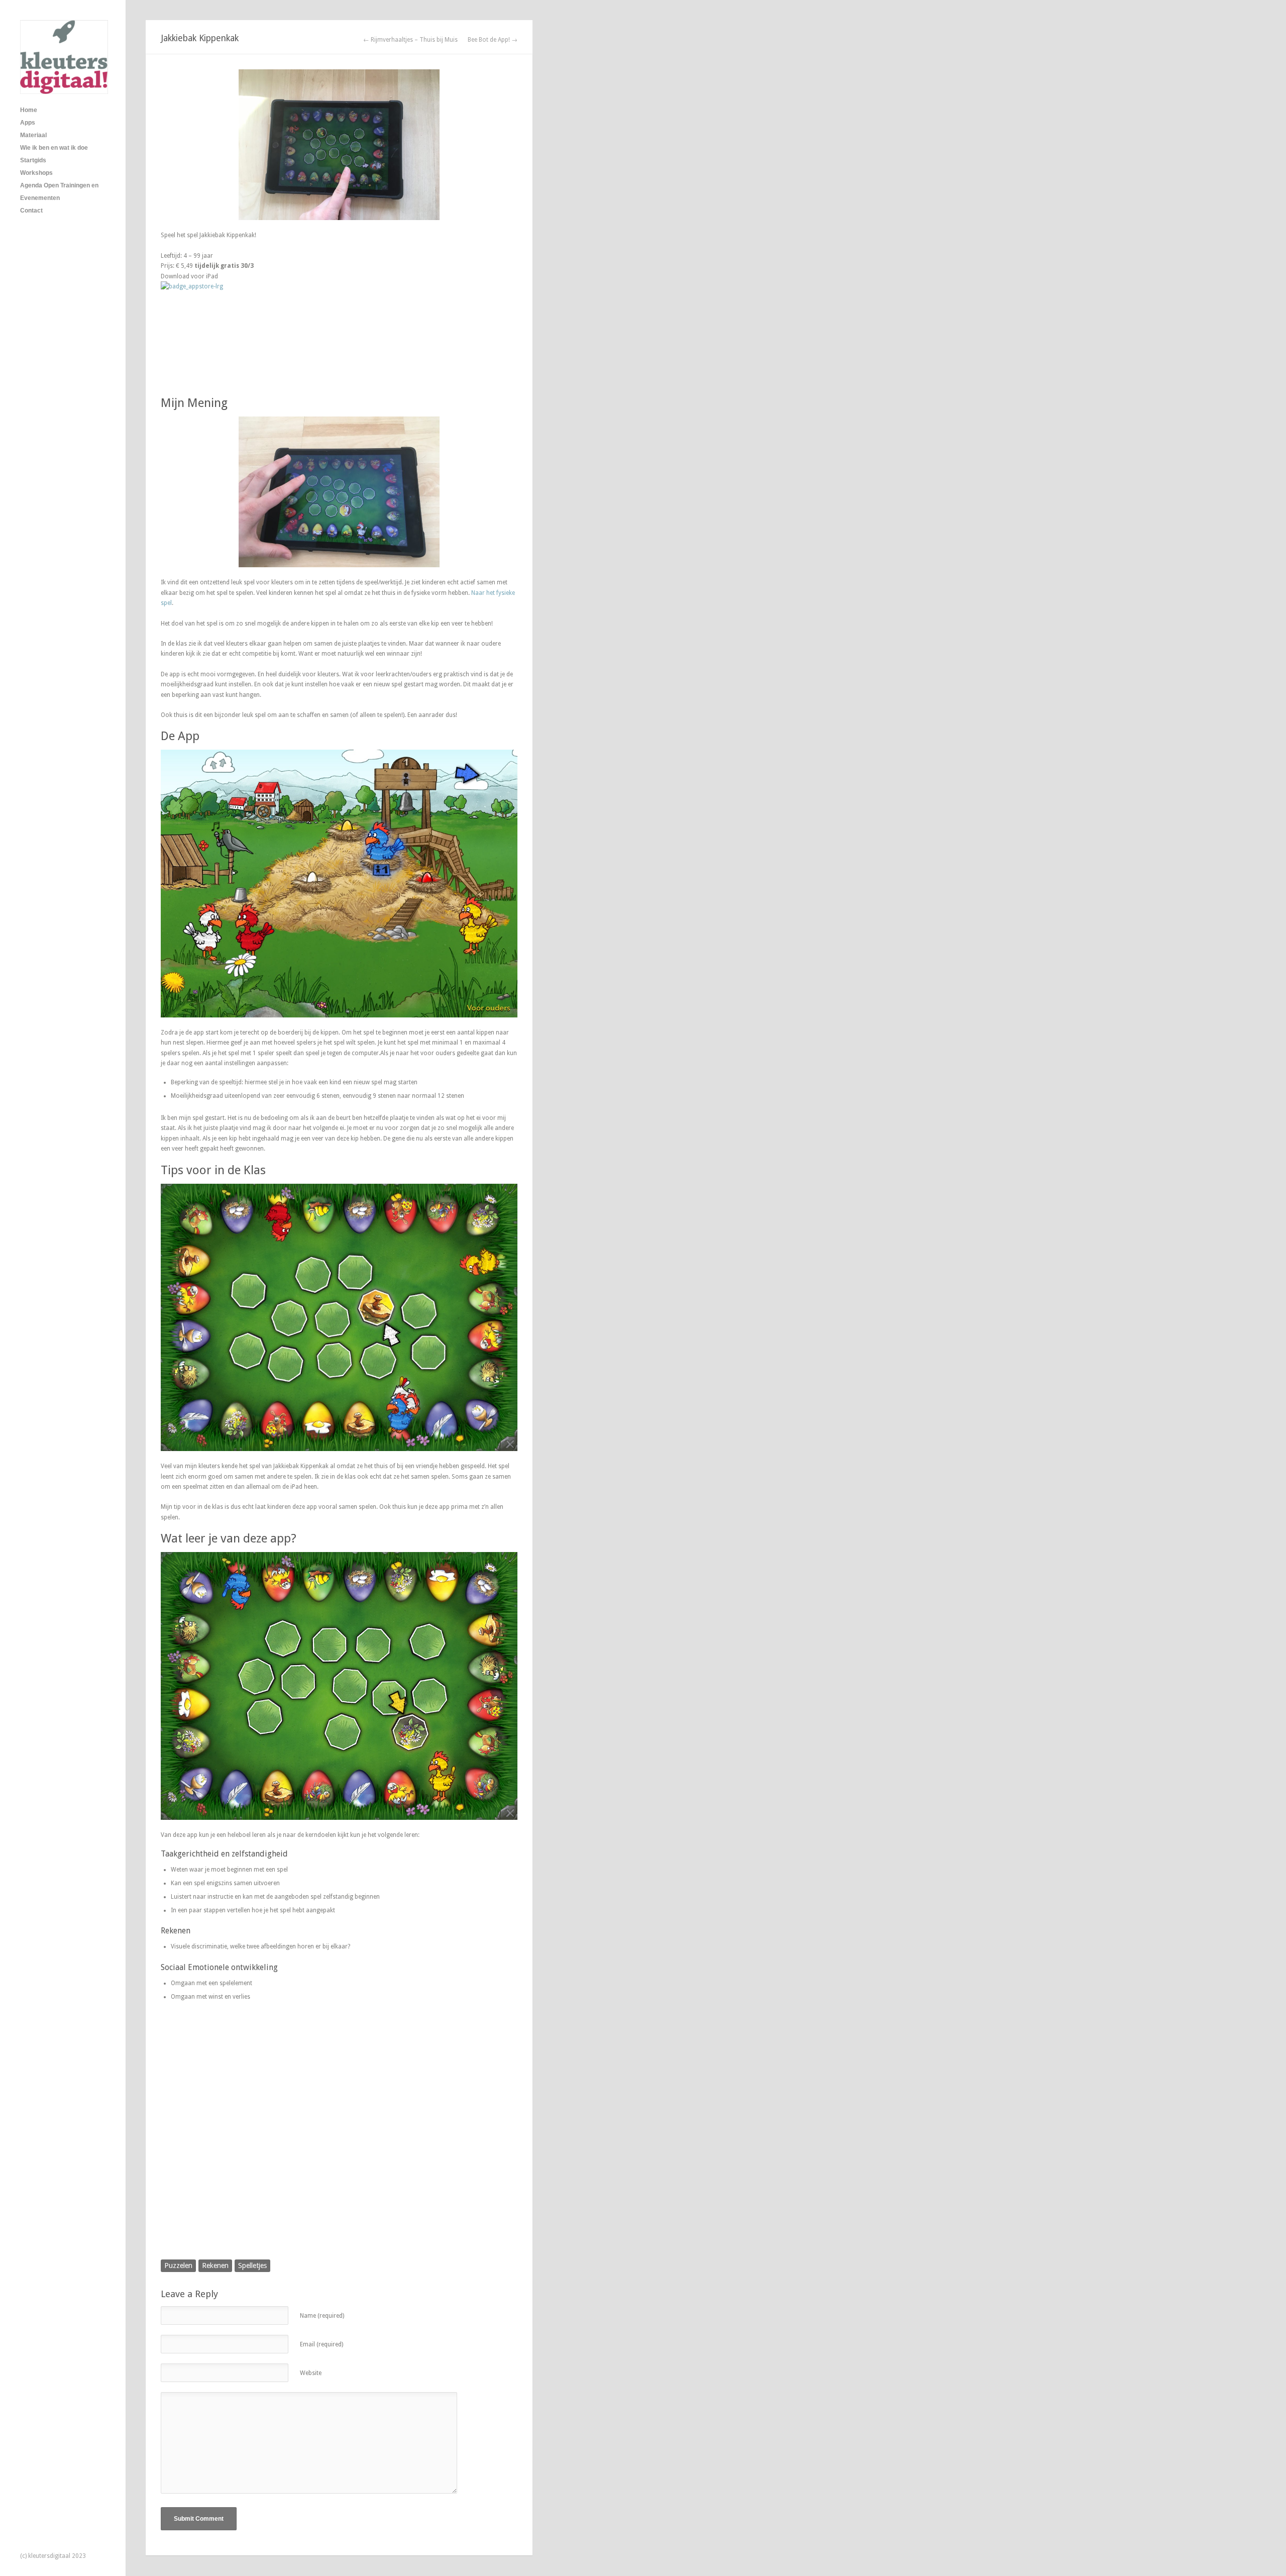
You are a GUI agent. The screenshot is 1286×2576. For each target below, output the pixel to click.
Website (311, 2373)
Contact (31, 211)
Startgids (33, 160)
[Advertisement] (339, 2141)
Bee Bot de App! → (493, 40)
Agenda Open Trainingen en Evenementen (59, 192)
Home (29, 110)
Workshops (36, 173)
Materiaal (33, 135)
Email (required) (321, 2344)
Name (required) (322, 2316)
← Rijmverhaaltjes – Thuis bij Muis (410, 40)
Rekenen (215, 2265)
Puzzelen (178, 2265)
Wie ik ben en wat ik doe (54, 148)
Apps (28, 123)
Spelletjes (252, 2265)
